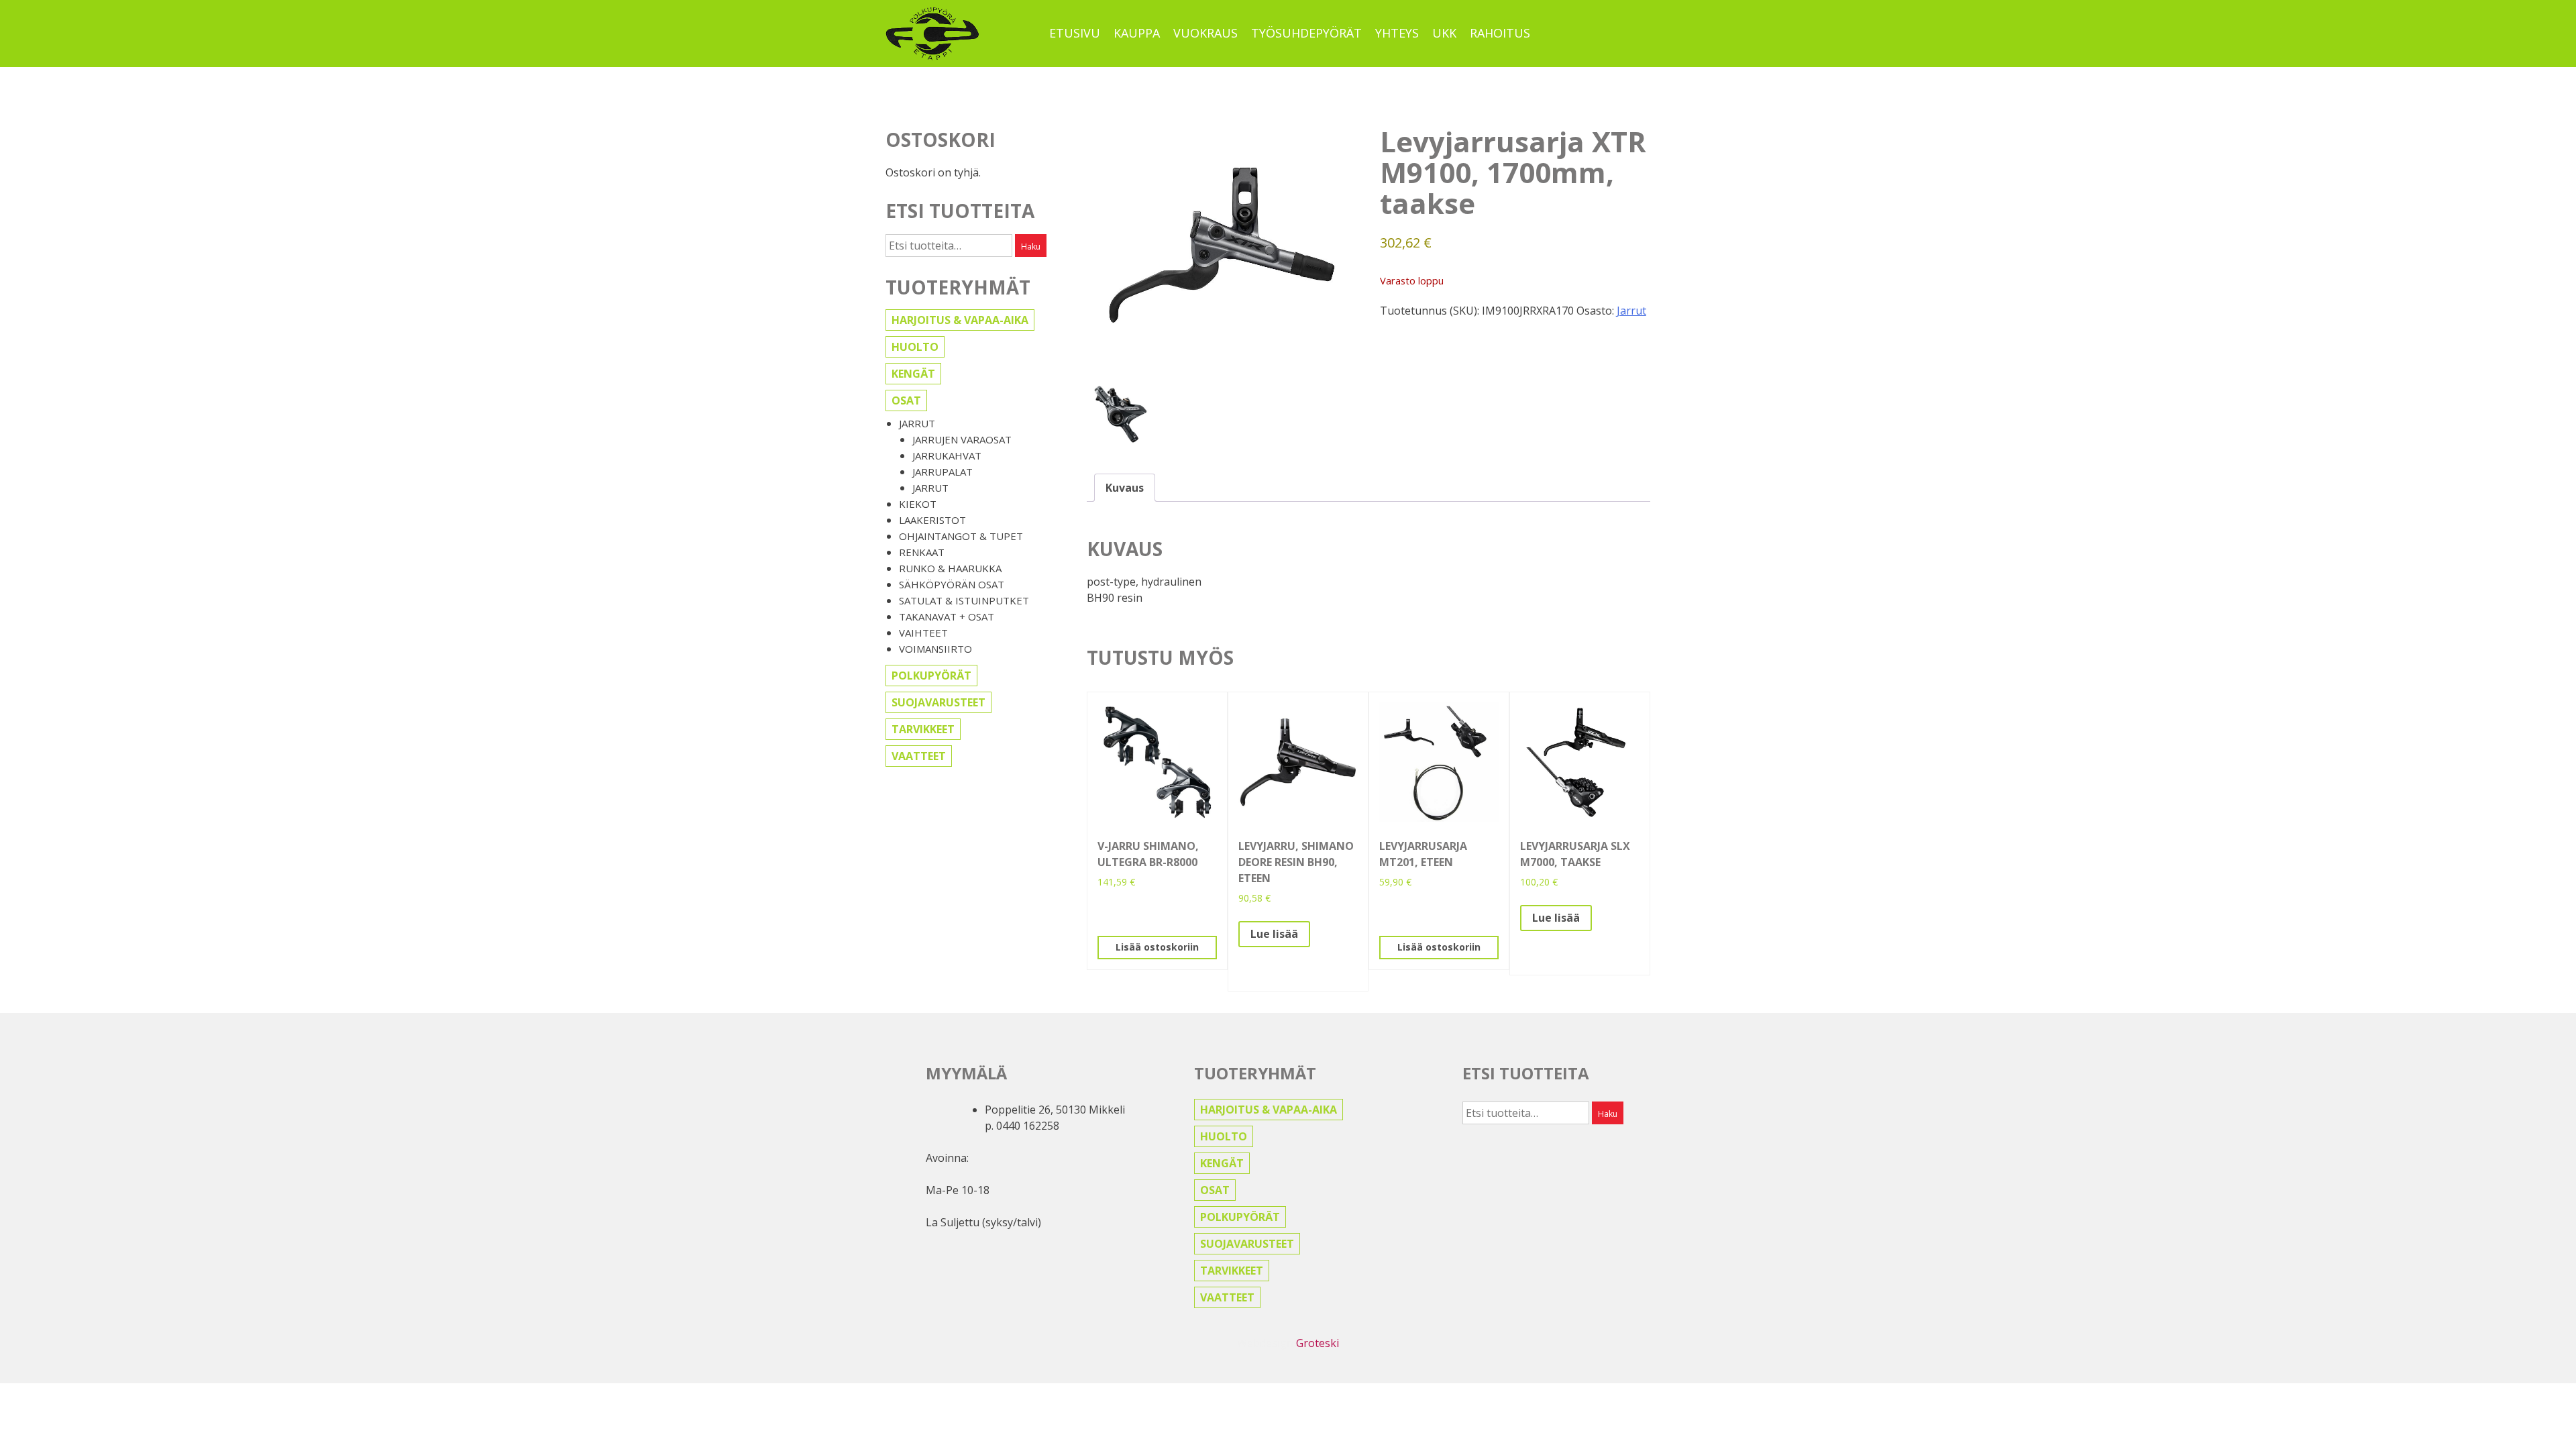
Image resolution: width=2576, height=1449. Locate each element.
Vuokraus (1205, 33)
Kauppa (1137, 33)
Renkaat (922, 552)
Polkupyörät (931, 676)
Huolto (915, 347)
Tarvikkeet (923, 729)
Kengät (913, 374)
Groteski (1318, 1343)
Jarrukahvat (947, 455)
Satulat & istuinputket (964, 600)
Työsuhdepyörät (1306, 33)
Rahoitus (1500, 33)
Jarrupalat (943, 472)
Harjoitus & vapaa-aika (960, 320)
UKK (1444, 33)
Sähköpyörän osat (952, 584)
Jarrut (917, 423)
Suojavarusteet (938, 702)
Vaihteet (923, 633)
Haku (1031, 247)
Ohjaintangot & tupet (961, 536)
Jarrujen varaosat (962, 439)
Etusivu (1075, 33)
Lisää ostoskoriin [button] (1157, 947)
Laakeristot (932, 520)
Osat (906, 400)
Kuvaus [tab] (1125, 488)
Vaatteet (919, 756)
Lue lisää (1274, 934)
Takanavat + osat (947, 616)
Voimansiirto (935, 649)
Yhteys (1397, 33)
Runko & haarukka (950, 568)
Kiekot (918, 504)
